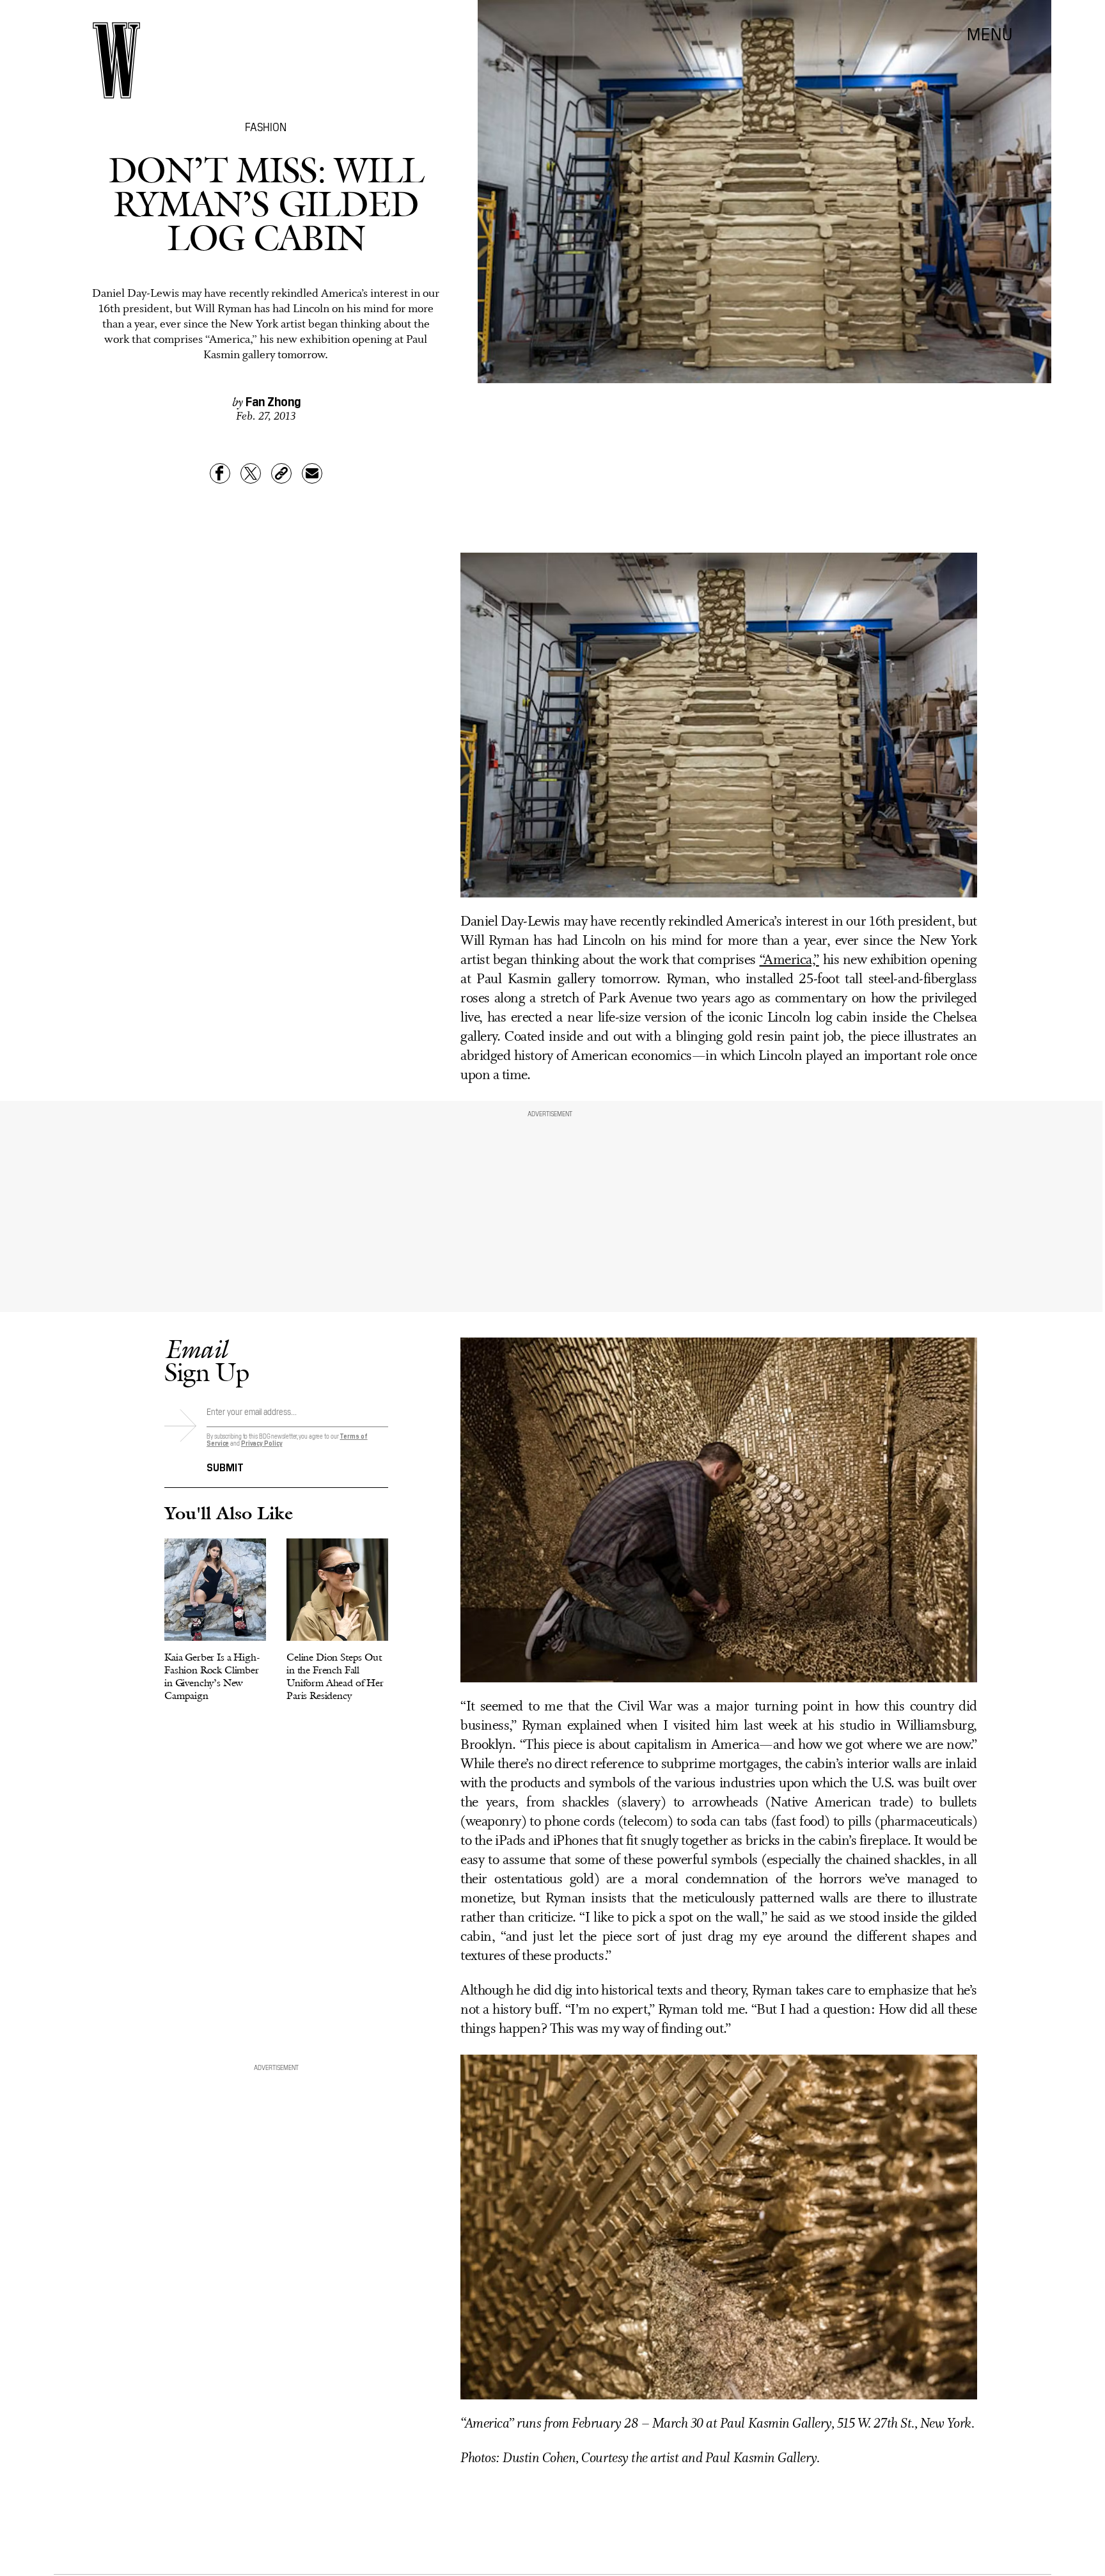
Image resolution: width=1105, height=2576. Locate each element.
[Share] (220, 473)
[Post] (251, 473)
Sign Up (207, 1360)
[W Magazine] (116, 60)
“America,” (789, 960)
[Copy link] (281, 473)
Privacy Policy (262, 1443)
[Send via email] (312, 473)
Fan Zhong (273, 400)
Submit (225, 1466)
